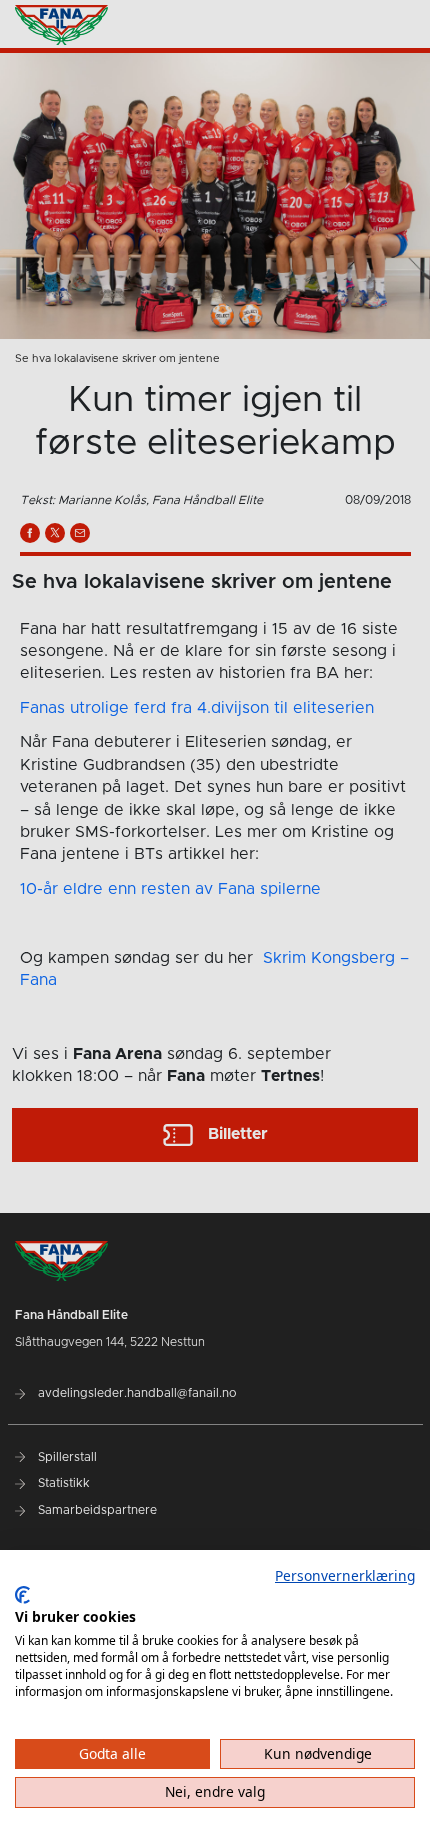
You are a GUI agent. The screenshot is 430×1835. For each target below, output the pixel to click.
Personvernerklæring (345, 1575)
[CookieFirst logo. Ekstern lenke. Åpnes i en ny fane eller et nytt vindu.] (22, 1595)
